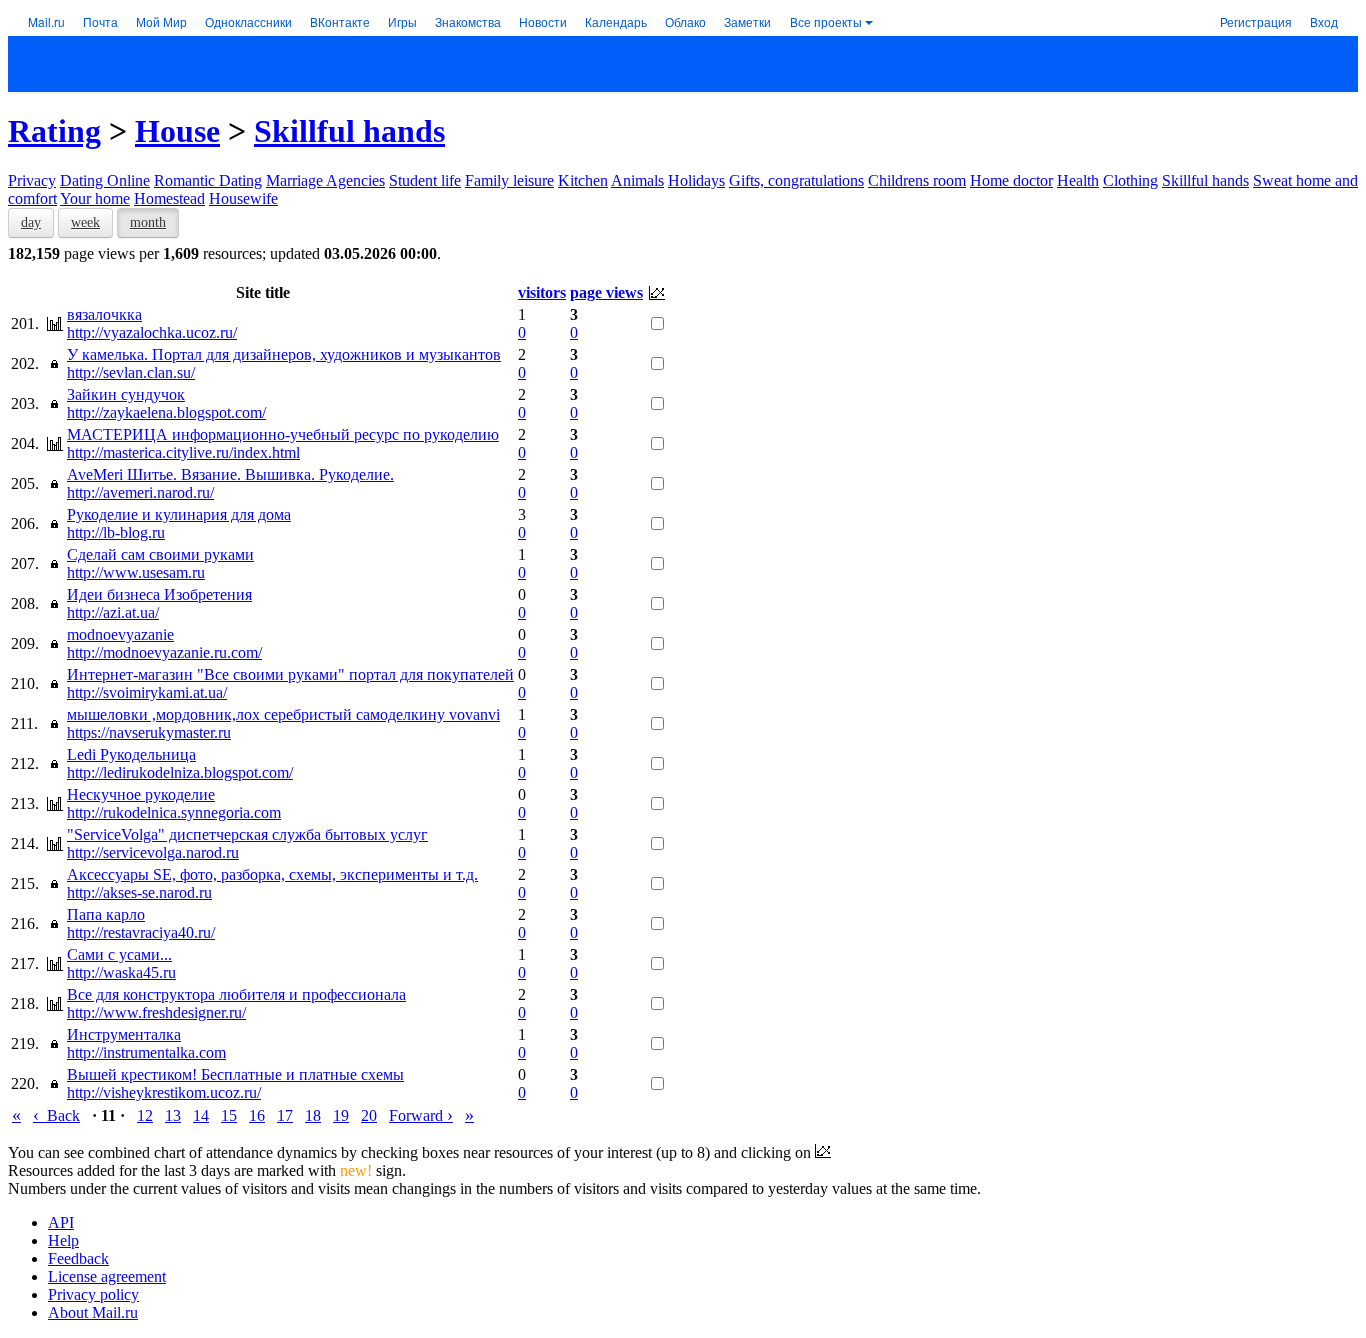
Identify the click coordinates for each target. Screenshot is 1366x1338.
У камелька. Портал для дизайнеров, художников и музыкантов (284, 354)
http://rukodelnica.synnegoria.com (174, 812)
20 (369, 1115)
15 (229, 1115)
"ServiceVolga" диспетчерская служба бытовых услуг (247, 834)
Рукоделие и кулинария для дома (179, 514)
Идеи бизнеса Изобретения (159, 594)
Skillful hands (349, 131)
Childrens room (917, 180)
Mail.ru (46, 21)
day (31, 222)
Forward (421, 1115)
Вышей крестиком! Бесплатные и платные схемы (235, 1074)
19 (341, 1115)
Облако (685, 21)
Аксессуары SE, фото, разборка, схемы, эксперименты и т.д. (272, 874)
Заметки (747, 21)
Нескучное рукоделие (141, 794)
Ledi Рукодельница (131, 754)
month (148, 222)
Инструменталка (124, 1034)
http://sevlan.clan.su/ (131, 372)
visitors (542, 292)
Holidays (696, 180)
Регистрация (1256, 21)
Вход (1324, 21)
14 (201, 1115)
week (85, 222)
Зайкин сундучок (126, 394)
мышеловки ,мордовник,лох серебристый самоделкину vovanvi (283, 714)
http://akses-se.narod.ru (139, 892)
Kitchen (583, 180)
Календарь (616, 21)
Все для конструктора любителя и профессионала (236, 994)
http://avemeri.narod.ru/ (140, 492)
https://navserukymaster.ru (149, 732)
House (177, 131)
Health (1078, 180)
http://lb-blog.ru (116, 532)
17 (285, 1115)
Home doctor (1011, 180)
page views (606, 292)
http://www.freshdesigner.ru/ (156, 1012)
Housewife (243, 198)
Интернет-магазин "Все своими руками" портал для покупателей (290, 674)
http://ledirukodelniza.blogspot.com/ (180, 772)
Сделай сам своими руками (160, 554)
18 (313, 1115)
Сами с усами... (119, 954)
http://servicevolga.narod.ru (153, 852)
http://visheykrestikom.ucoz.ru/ (164, 1092)
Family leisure (509, 180)
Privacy (32, 180)
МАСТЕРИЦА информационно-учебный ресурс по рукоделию (283, 434)
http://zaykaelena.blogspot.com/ (166, 412)
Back (56, 1115)
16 (257, 1115)
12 (145, 1115)
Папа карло (106, 914)
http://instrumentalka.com (146, 1052)
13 (173, 1115)
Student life (425, 180)
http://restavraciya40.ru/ (141, 932)
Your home (95, 198)
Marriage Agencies (325, 180)
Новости (543, 21)
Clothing (1130, 180)
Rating (54, 131)
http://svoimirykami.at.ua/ (147, 692)
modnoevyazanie (120, 634)
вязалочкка (104, 314)
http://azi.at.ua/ (113, 612)
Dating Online (105, 180)
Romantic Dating (208, 180)
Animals (637, 180)
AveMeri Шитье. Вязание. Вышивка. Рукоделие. (230, 474)
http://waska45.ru (121, 972)
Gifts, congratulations (796, 180)
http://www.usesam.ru (136, 572)
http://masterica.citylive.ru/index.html (183, 452)
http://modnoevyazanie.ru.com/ (164, 652)
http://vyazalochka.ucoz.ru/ (152, 332)
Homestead (169, 198)
